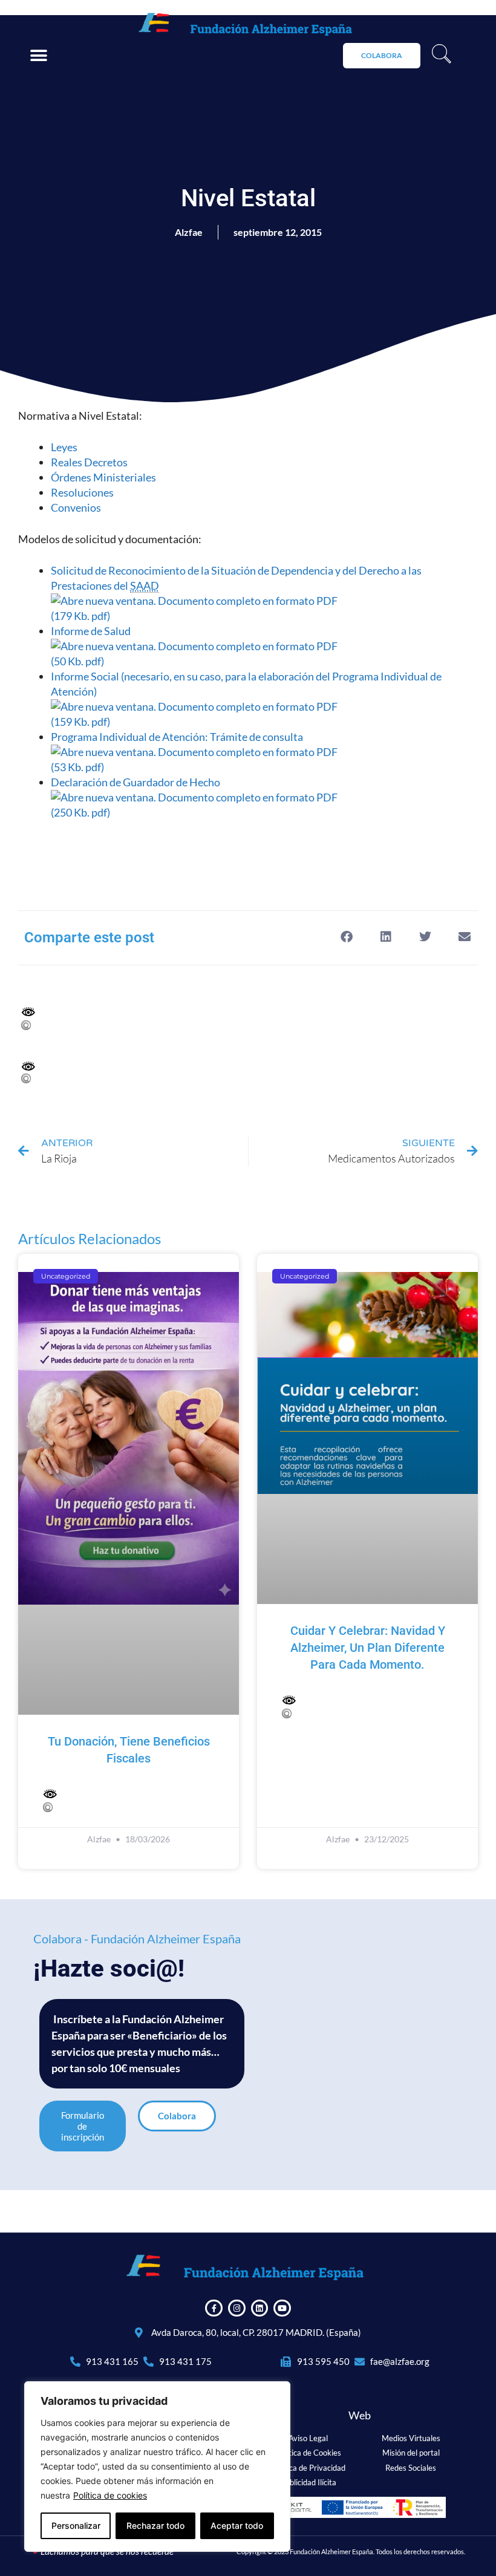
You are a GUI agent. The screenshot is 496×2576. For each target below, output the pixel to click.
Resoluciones (82, 492)
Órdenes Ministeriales (103, 477)
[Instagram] (237, 2308)
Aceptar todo (237, 2525)
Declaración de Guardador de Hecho (136, 797)
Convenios (76, 507)
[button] (38, 55)
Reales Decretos (89, 462)
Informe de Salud (92, 646)
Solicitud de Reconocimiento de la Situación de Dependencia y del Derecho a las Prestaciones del (236, 593)
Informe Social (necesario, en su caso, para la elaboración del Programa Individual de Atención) (246, 699)
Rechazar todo (155, 2525)
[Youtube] (282, 2308)
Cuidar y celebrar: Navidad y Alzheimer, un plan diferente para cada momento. (368, 1648)
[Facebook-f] (214, 2308)
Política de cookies (110, 2495)
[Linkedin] (260, 2308)
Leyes (64, 447)
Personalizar (76, 2525)
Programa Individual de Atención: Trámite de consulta (178, 752)
